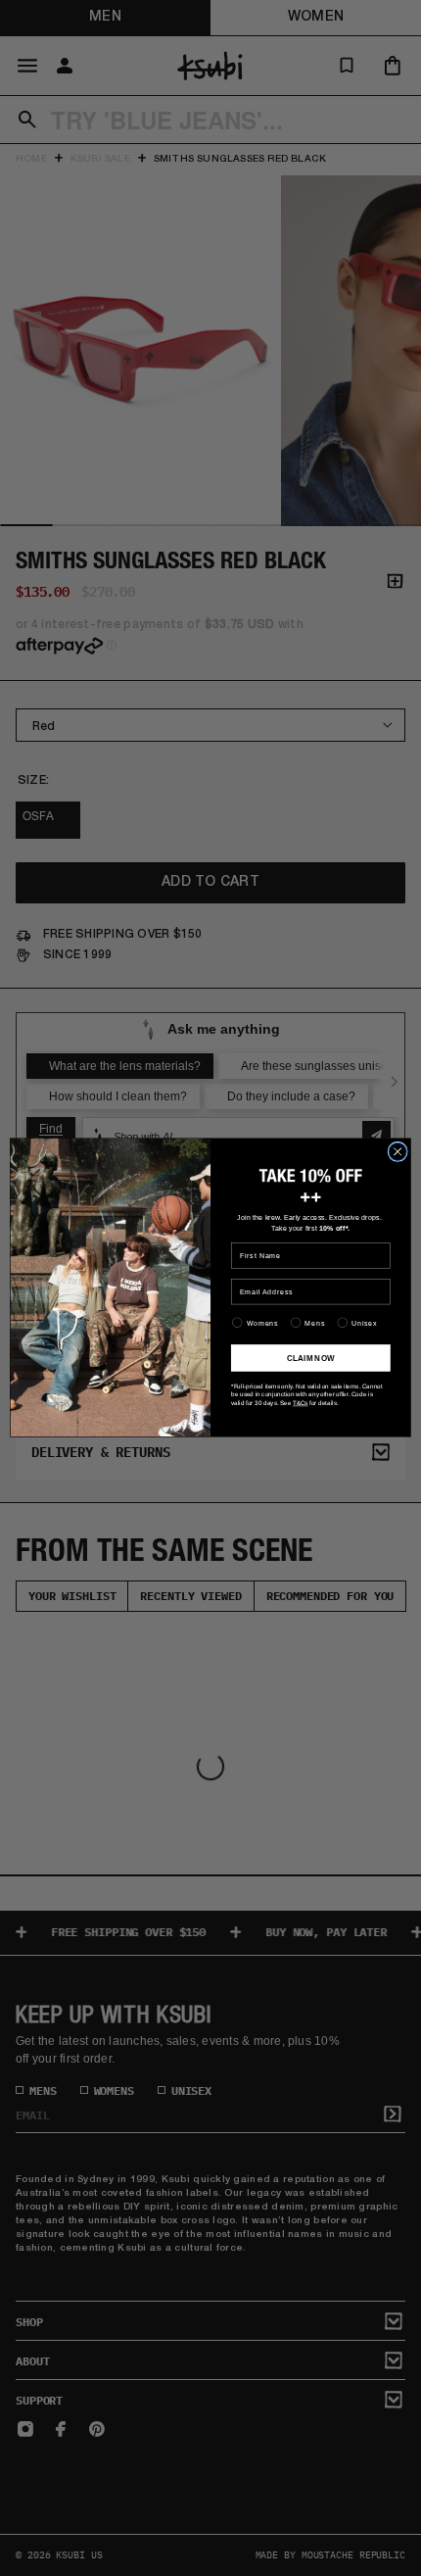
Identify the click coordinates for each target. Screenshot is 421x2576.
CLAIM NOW (311, 1359)
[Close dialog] (398, 1152)
